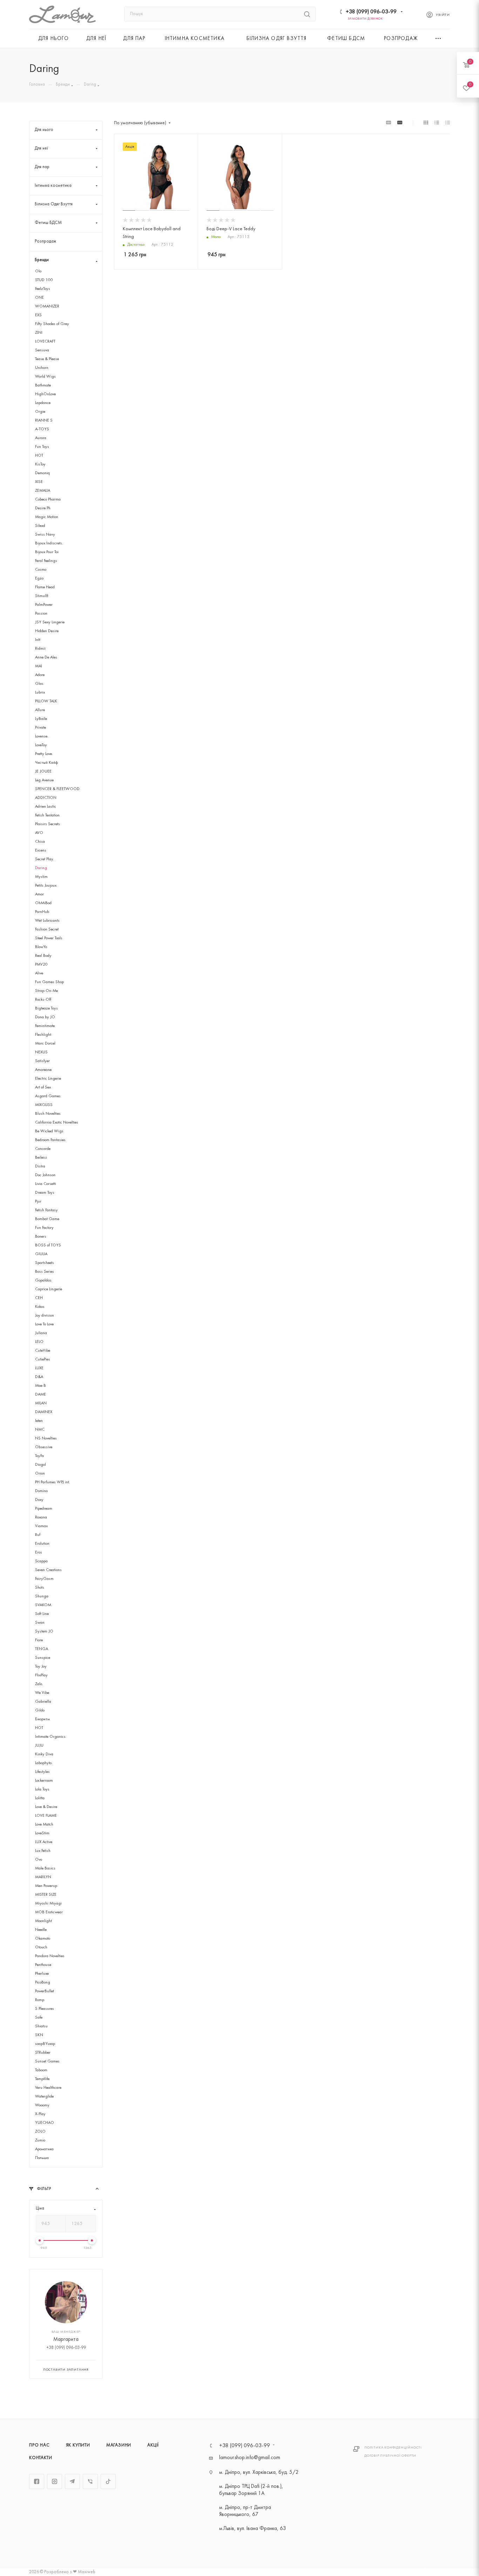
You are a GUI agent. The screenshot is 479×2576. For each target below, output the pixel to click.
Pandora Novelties (50, 1956)
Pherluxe (42, 1974)
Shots (40, 1588)
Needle (41, 1930)
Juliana (41, 1333)
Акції (153, 2445)
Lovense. (42, 736)
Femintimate (45, 1026)
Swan (40, 1623)
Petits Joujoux (46, 886)
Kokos (40, 1307)
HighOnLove (45, 394)
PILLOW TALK (46, 701)
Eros (39, 1552)
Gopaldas (43, 1280)
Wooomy (42, 2105)
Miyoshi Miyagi (48, 1903)
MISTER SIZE (46, 1895)
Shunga (42, 1596)
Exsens (41, 850)
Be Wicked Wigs (49, 1131)
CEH (39, 1298)
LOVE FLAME (46, 1816)
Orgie (40, 412)
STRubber (43, 2053)
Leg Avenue (44, 780)
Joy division (45, 1316)
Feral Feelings (46, 561)
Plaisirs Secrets (48, 824)
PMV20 (41, 965)
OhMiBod (43, 903)
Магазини (119, 2445)
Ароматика (44, 2149)
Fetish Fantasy (46, 1210)
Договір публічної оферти (390, 2456)
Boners (41, 1237)
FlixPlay (41, 1675)
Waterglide (44, 2097)
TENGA (42, 1649)
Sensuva (42, 350)
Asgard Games (48, 1096)
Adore (40, 675)
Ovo (39, 1860)
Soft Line (42, 1614)
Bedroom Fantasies (50, 1140)
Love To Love (44, 1324)
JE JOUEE (43, 772)
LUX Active (44, 1842)
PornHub (42, 912)
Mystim (41, 877)
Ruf (38, 1535)
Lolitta (40, 1798)
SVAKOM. (44, 1605)
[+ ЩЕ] (439, 38)
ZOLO (40, 2132)
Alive (39, 973)
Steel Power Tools (49, 938)
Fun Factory (44, 1228)
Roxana (41, 1517)
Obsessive (44, 1447)
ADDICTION (46, 798)
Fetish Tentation (47, 815)
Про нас (39, 2445)
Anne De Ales (46, 657)
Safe (39, 2018)
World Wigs (45, 377)
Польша (42, 2158)
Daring (41, 868)
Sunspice (43, 1658)
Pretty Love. (44, 754)
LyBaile (41, 719)
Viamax (41, 1526)
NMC (40, 1430)
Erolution (42, 1544)
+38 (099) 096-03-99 (371, 12)
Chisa (40, 842)
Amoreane (43, 1070)
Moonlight (43, 1921)
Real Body (43, 956)
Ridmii (40, 649)
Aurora (41, 438)
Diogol (41, 1465)
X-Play (40, 2114)
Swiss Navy (45, 535)
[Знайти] (307, 14)
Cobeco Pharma (48, 499)
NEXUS (41, 1052)
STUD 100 (44, 280)
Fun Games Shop (49, 982)
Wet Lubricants (47, 921)
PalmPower (44, 605)
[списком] (437, 123)
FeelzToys (43, 289)
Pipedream (44, 1509)
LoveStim (42, 1833)
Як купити (78, 2445)
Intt (38, 640)
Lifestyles (42, 1772)
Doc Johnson (45, 1175)
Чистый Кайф (46, 763)
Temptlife (42, 2079)
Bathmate (43, 385)
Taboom (41, 2070)
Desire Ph (43, 508)
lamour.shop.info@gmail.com (250, 2458)
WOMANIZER (47, 306)
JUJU (39, 1746)
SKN (39, 2035)
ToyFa (39, 1456)
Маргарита (66, 2340)
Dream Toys (45, 1193)
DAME (41, 1395)
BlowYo (41, 947)
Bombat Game (47, 1219)
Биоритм (42, 1719)
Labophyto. (44, 1763)
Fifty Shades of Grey (52, 324)
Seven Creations (48, 1570)
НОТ (39, 1728)
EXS (38, 315)
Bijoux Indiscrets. (49, 543)
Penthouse (43, 1965)
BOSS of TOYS (48, 1245)
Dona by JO (45, 1017)
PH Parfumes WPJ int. (53, 1482)
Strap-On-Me (46, 991)
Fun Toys (42, 447)
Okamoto (43, 1939)
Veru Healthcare (48, 2088)
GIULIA (41, 1254)
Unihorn (42, 368)
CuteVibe (43, 1351)
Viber (90, 2481)
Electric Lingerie (48, 1079)
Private (41, 728)
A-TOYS (42, 429)
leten (39, 1421)
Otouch (41, 1947)
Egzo (39, 578)
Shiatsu (41, 2026)
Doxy (39, 1500)
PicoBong (43, 1982)
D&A (39, 1377)
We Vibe (42, 1693)
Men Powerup (46, 1886)
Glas (39, 684)
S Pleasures (45, 2009)
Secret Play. (45, 859)
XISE (39, 482)
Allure (40, 710)
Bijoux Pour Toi (47, 552)
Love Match (44, 1825)
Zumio (40, 2140)
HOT (39, 456)
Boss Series (45, 1272)
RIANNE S (44, 420)
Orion (40, 1474)
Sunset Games (47, 2061)
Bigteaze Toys (46, 1008)
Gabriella (43, 1702)
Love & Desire (46, 1807)
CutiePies (43, 1359)
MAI (39, 666)
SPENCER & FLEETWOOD (57, 789)
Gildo (40, 1710)
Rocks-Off (43, 1000)
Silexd (40, 526)
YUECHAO (45, 2123)
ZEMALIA (43, 491)
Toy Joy (41, 1667)
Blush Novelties (48, 1114)
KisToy (40, 464)
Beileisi (41, 1158)
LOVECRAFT (45, 342)
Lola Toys (42, 1789)
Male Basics (45, 1868)
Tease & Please (47, 359)
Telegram (72, 2481)
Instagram (55, 2481)
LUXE (39, 1368)
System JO (44, 1631)
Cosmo (41, 570)
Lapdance (43, 403)
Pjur (38, 1201)
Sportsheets (45, 1263)
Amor (39, 894)
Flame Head (45, 587)
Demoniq (42, 473)
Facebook (37, 2481)
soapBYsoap (45, 2044)
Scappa (41, 1561)
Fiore (39, 1640)
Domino (41, 1491)
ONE (39, 298)
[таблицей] (448, 123)
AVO (39, 833)
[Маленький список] (389, 123)
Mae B (41, 1386)
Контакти (41, 2458)
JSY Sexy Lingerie (50, 622)
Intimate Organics (50, 1737)
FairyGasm (44, 1579)
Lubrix (40, 693)
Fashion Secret (47, 929)
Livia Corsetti (46, 1184)
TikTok (108, 2481)
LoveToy (41, 745)
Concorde (43, 1149)
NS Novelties (46, 1438)
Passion (41, 614)
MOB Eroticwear (49, 1912)
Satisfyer (42, 1061)
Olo (38, 271)
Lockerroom (44, 1781)
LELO (39, 1342)
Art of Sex (43, 1087)
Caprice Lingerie (49, 1289)
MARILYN (43, 1877)
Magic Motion (47, 517)
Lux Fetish (43, 1851)
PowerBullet (45, 1991)
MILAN (41, 1403)
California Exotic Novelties (57, 1123)
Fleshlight (43, 1035)
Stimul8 (42, 596)
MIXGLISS (44, 1105)
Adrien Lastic (46, 807)
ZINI (39, 333)
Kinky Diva (44, 1754)
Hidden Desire (47, 631)
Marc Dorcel (45, 1044)
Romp (40, 2000)
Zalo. (39, 1684)
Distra (40, 1166)
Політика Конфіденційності (393, 2448)
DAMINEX (44, 1412)
